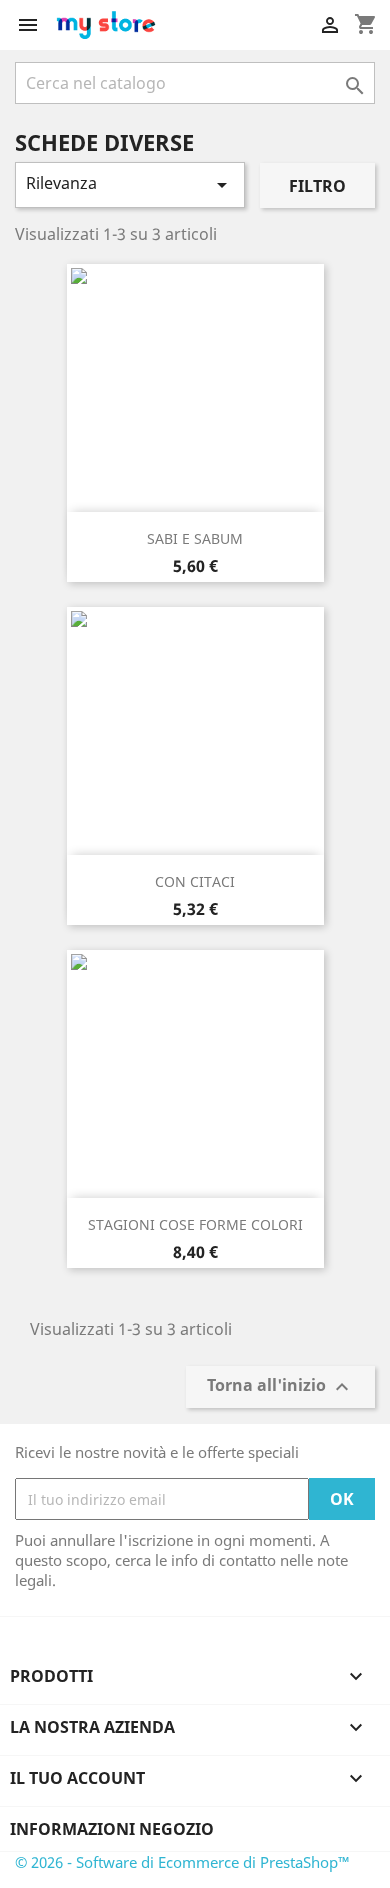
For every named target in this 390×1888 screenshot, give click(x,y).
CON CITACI (195, 881)
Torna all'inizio (280, 1387)
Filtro (317, 186)
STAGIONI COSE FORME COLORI (195, 1224)
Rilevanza (130, 184)
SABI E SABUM (195, 538)
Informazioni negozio (112, 1829)
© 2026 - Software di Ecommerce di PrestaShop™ (182, 1862)
